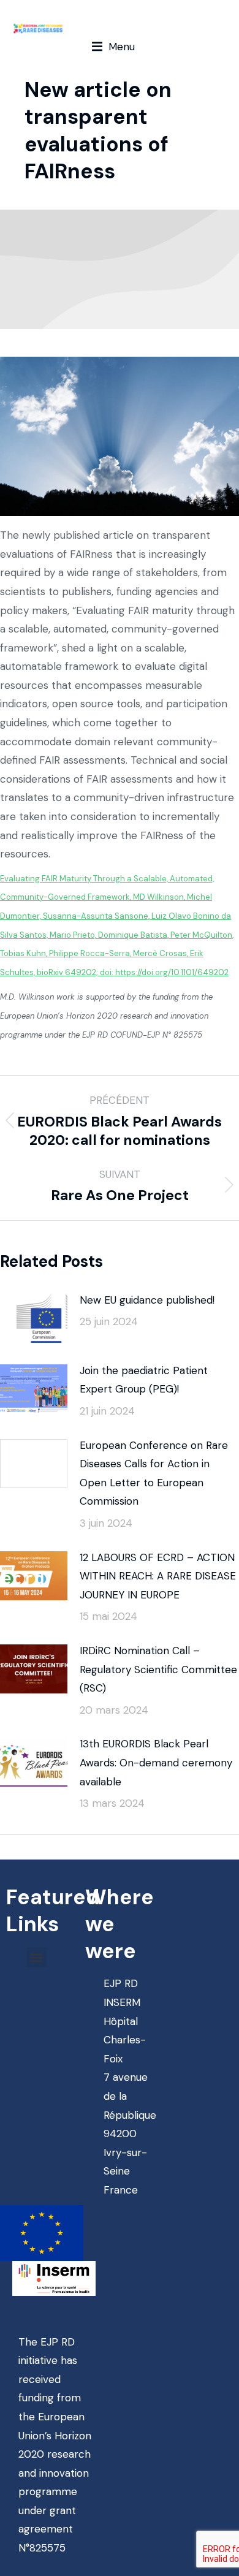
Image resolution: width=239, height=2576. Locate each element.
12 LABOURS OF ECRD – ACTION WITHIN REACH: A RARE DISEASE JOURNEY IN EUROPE (158, 1576)
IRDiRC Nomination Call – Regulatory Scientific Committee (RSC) (158, 1669)
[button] (113, 47)
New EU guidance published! (147, 1300)
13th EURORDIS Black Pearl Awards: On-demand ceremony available (156, 1762)
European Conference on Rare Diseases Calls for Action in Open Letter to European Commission (154, 1473)
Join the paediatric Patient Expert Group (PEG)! (144, 1380)
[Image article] (34, 1318)
